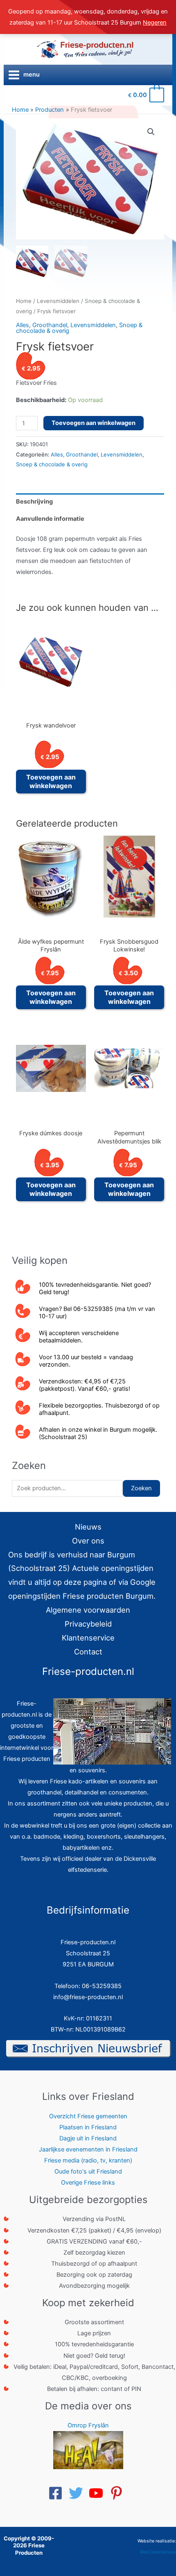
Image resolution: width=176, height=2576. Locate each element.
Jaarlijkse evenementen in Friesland (88, 2149)
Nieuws (88, 1527)
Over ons (88, 1541)
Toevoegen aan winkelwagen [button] (51, 781)
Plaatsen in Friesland (88, 2127)
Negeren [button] (155, 23)
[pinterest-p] (119, 2493)
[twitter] (78, 2493)
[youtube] (98, 2493)
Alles (23, 325)
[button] (151, 132)
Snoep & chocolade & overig (52, 464)
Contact (88, 1652)
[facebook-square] (58, 2493)
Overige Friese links (88, 2183)
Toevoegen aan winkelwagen (94, 423)
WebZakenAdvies (158, 2552)
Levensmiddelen (58, 301)
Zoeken (141, 1488)
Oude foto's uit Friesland (88, 2172)
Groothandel (50, 325)
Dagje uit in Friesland (88, 2138)
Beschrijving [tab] (34, 502)
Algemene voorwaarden (88, 1610)
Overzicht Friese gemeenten (88, 2116)
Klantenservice (88, 1638)
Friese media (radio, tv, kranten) (88, 2160)
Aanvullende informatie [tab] (50, 519)
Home (24, 301)
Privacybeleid (88, 1624)
